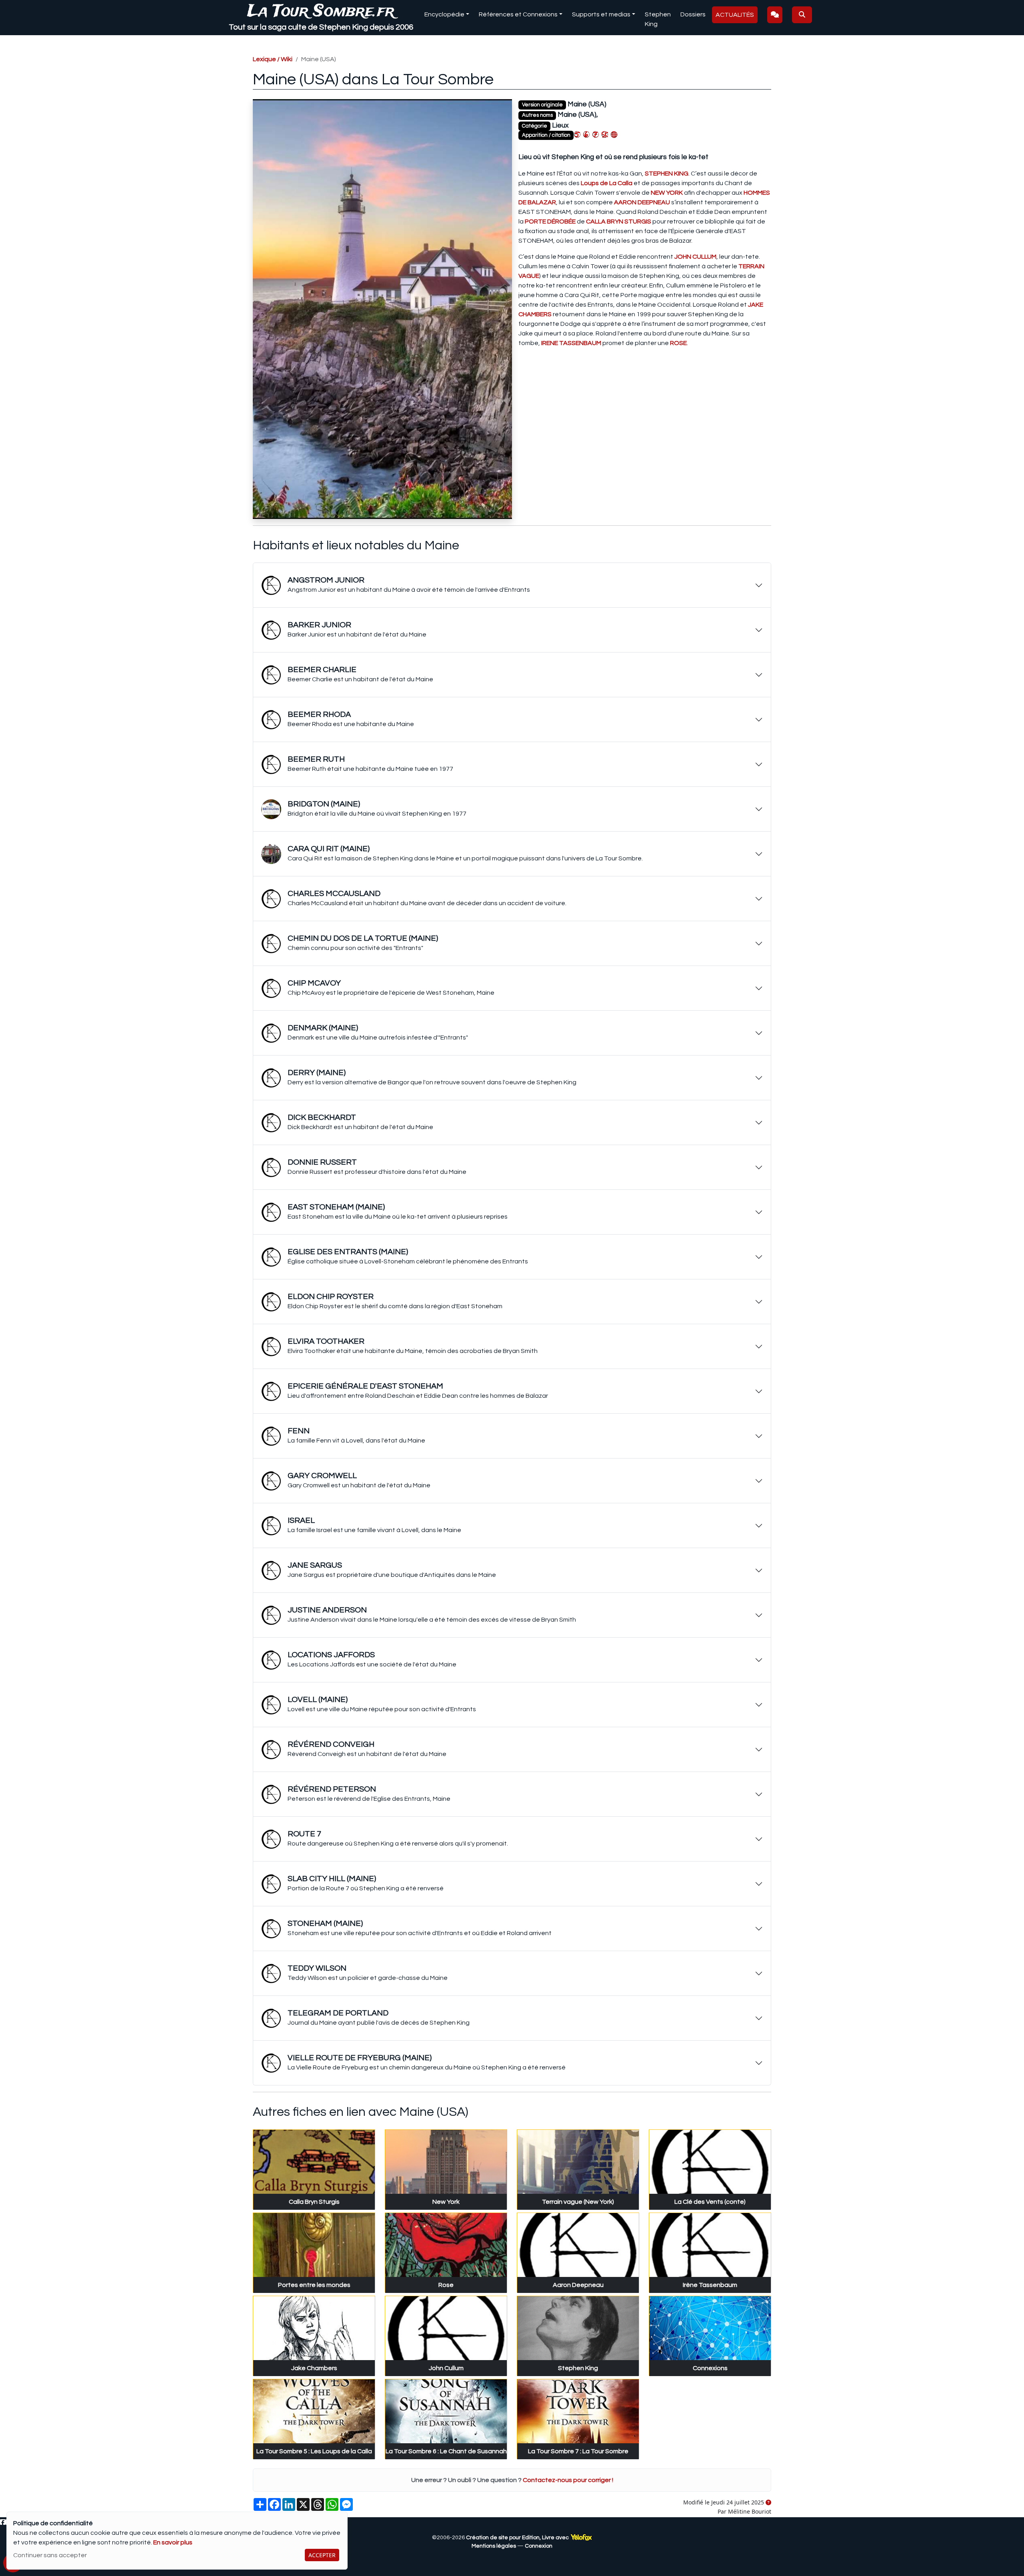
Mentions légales (494, 2546)
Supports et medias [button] (601, 14)
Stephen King (658, 19)
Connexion (539, 2546)
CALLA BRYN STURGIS (619, 221)
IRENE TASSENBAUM (571, 343)
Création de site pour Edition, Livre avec (518, 2538)
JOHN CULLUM (695, 257)
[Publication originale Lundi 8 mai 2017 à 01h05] (768, 2503)
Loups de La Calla (607, 183)
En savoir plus (173, 2542)
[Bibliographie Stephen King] (605, 134)
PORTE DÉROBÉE (550, 221)
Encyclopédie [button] (444, 14)
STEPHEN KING (667, 174)
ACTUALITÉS (735, 15)
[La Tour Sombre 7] (596, 134)
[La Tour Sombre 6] (586, 134)
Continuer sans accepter (50, 2555)
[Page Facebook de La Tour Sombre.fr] (3, 2522)
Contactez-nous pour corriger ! (568, 2480)
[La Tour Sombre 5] (577, 134)
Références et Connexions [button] (518, 14)
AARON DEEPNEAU (642, 202)
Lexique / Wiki (273, 59)
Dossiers (693, 14)
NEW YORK (667, 193)
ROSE (678, 343)
